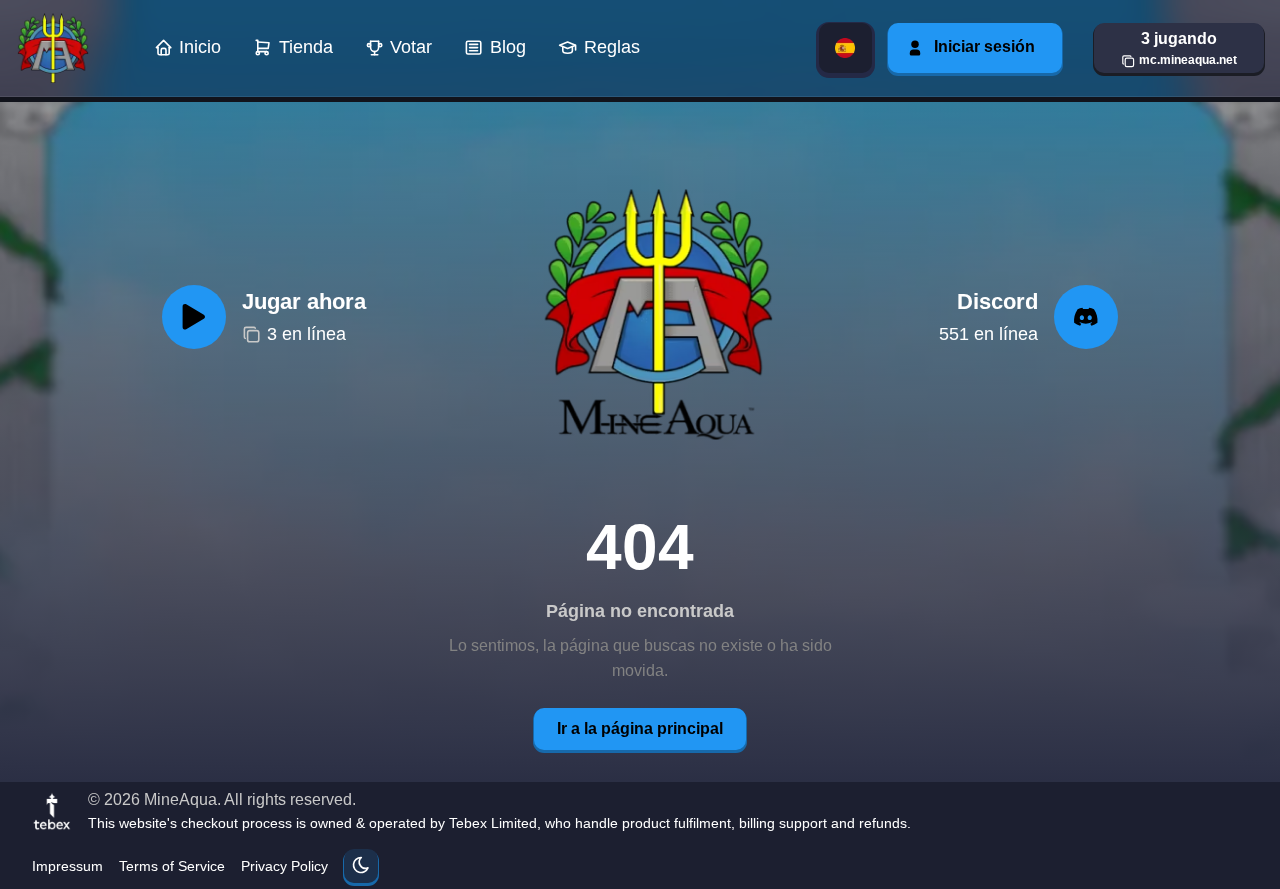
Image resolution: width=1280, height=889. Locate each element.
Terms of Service (172, 866)
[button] (1179, 48)
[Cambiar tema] (361, 866)
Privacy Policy (284, 866)
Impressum (67, 866)
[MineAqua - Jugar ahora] (653, 317)
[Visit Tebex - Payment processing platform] (52, 811)
